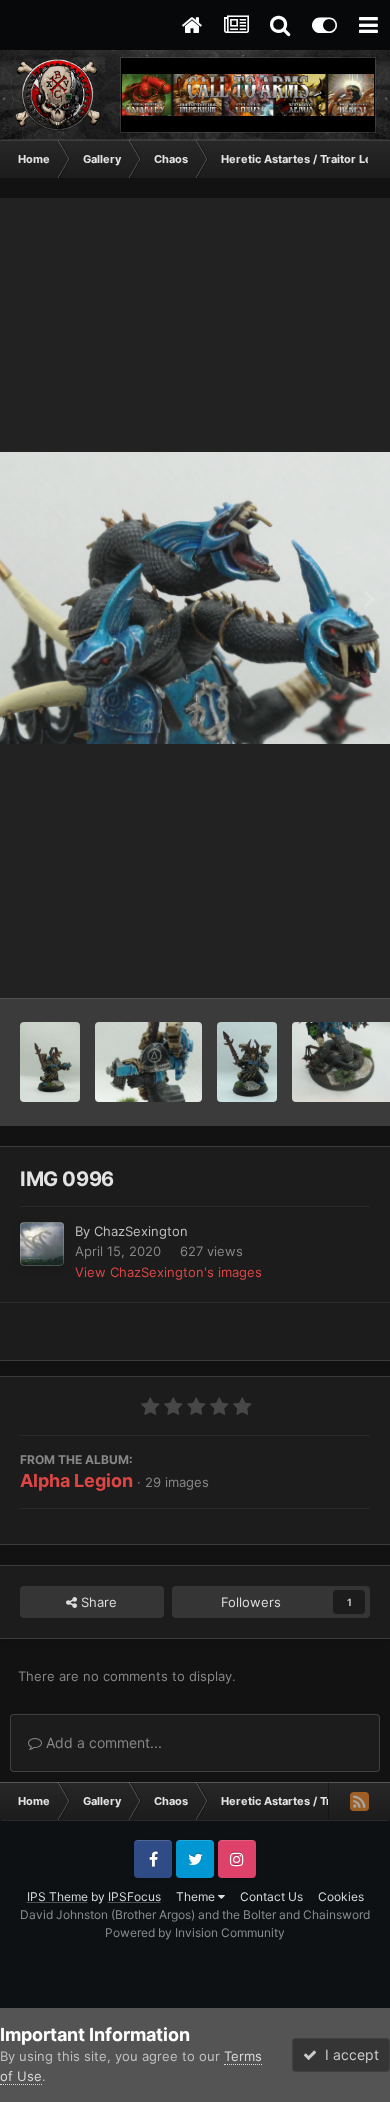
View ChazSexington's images (168, 1272)
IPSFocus (134, 1896)
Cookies (341, 1896)
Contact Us (271, 1896)
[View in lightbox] (195, 598)
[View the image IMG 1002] (50, 1062)
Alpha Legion (76, 1480)
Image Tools (308, 962)
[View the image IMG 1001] (148, 1062)
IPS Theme (57, 1896)
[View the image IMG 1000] (247, 1062)
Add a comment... (102, 1742)
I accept (348, 2054)
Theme (197, 1896)
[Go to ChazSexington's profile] (42, 1244)
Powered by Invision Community (195, 1932)
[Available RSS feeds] (359, 1801)
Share (97, 1602)
